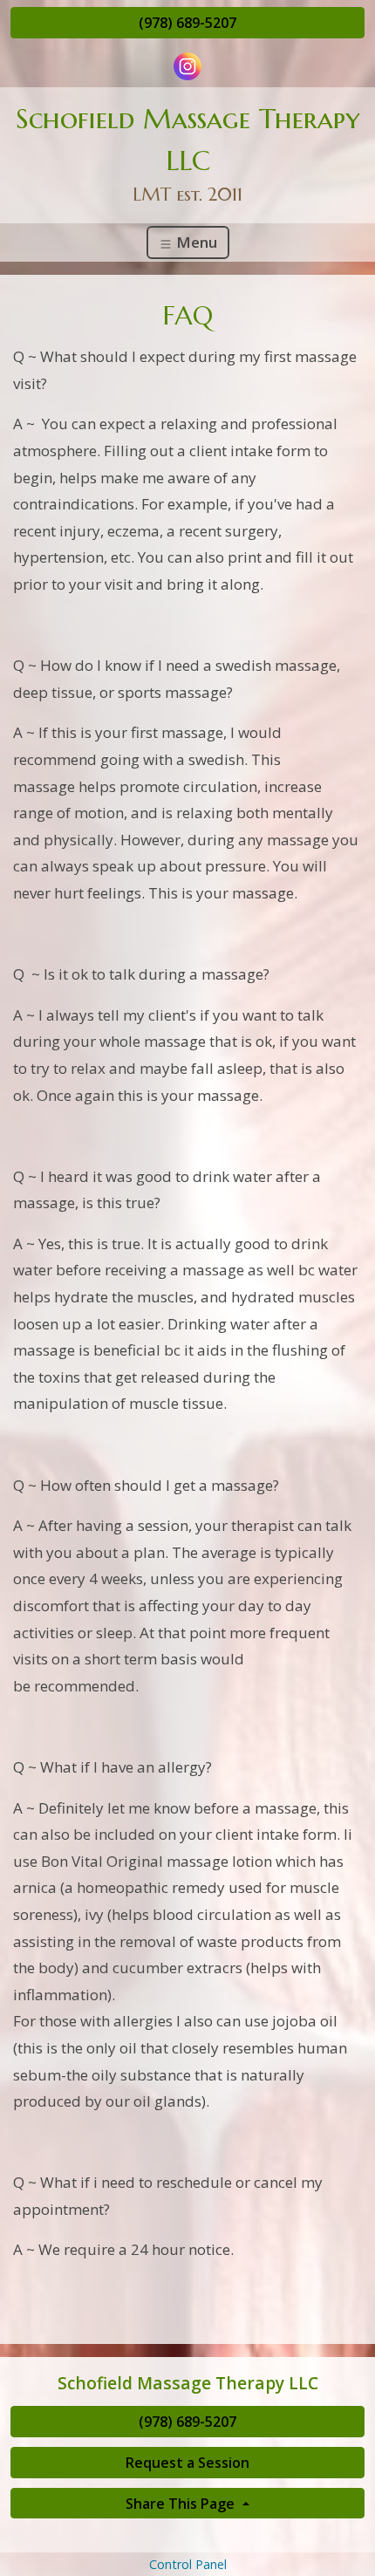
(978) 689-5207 (187, 23)
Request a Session (187, 2463)
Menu (195, 242)
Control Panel (188, 2564)
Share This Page (182, 2504)
